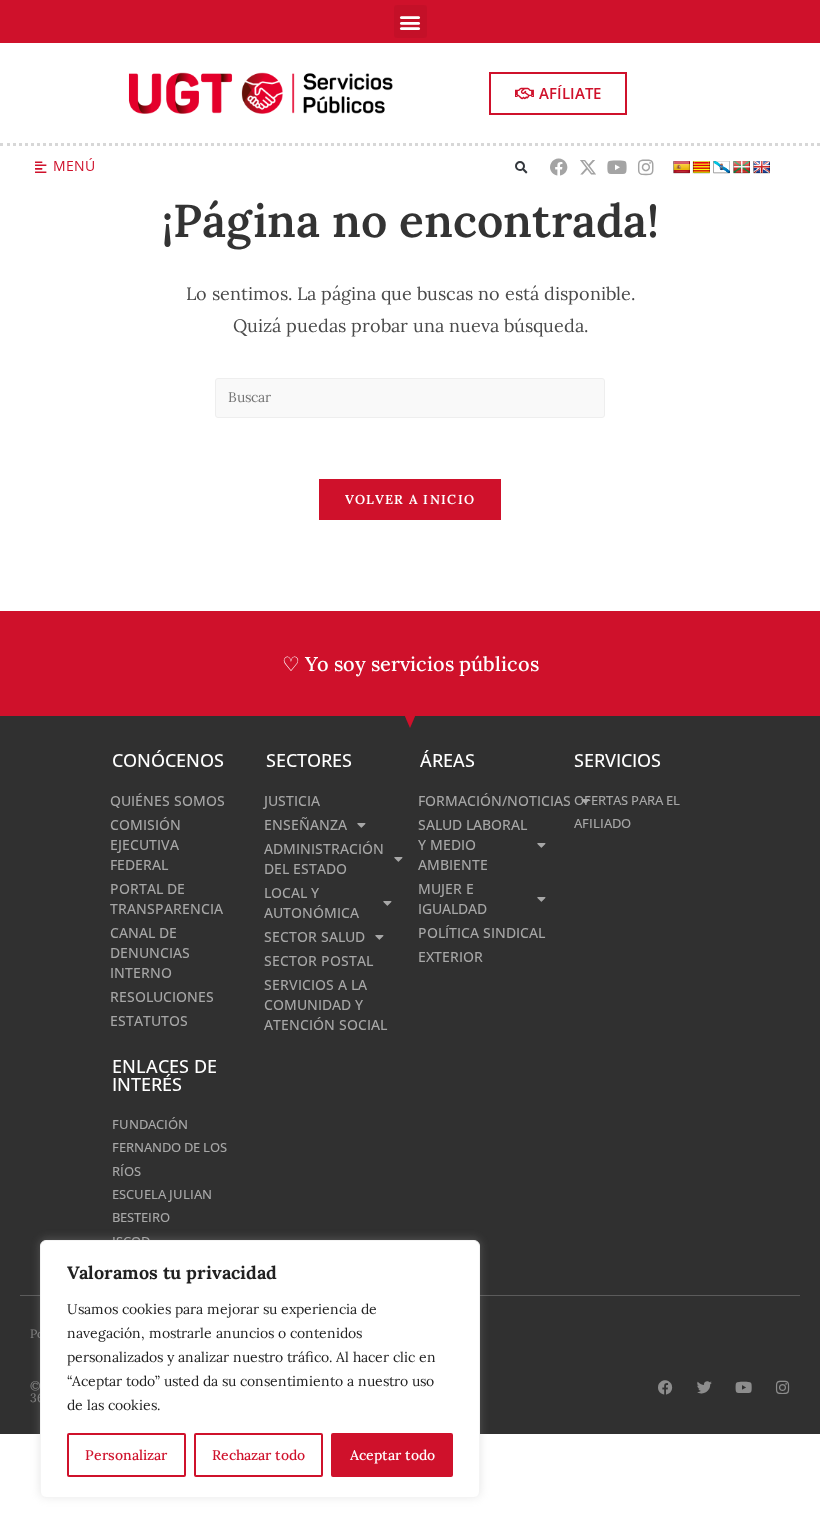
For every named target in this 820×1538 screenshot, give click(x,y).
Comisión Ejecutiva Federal (145, 844)
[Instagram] (645, 167)
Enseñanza (305, 824)
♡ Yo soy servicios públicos (410, 663)
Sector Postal (318, 960)
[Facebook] (559, 167)
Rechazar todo (258, 1455)
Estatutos (149, 1020)
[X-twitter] (588, 167)
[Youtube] (617, 167)
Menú (74, 165)
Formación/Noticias (486, 800)
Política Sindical (481, 932)
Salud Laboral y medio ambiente (472, 844)
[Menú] (40, 167)
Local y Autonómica (311, 902)
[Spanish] (681, 167)
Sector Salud (314, 936)
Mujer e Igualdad (452, 898)
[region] (260, 1369)
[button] (410, 21)
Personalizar (126, 1455)
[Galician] (721, 167)
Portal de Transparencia (166, 898)
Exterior (450, 956)
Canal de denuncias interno (150, 952)
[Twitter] (704, 1387)
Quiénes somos (167, 800)
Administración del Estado (324, 858)
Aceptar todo (392, 1455)
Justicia (292, 800)
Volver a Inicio (410, 499)
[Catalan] (701, 167)
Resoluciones (162, 996)
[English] (761, 167)
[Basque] (741, 167)
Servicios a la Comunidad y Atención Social (325, 1004)
